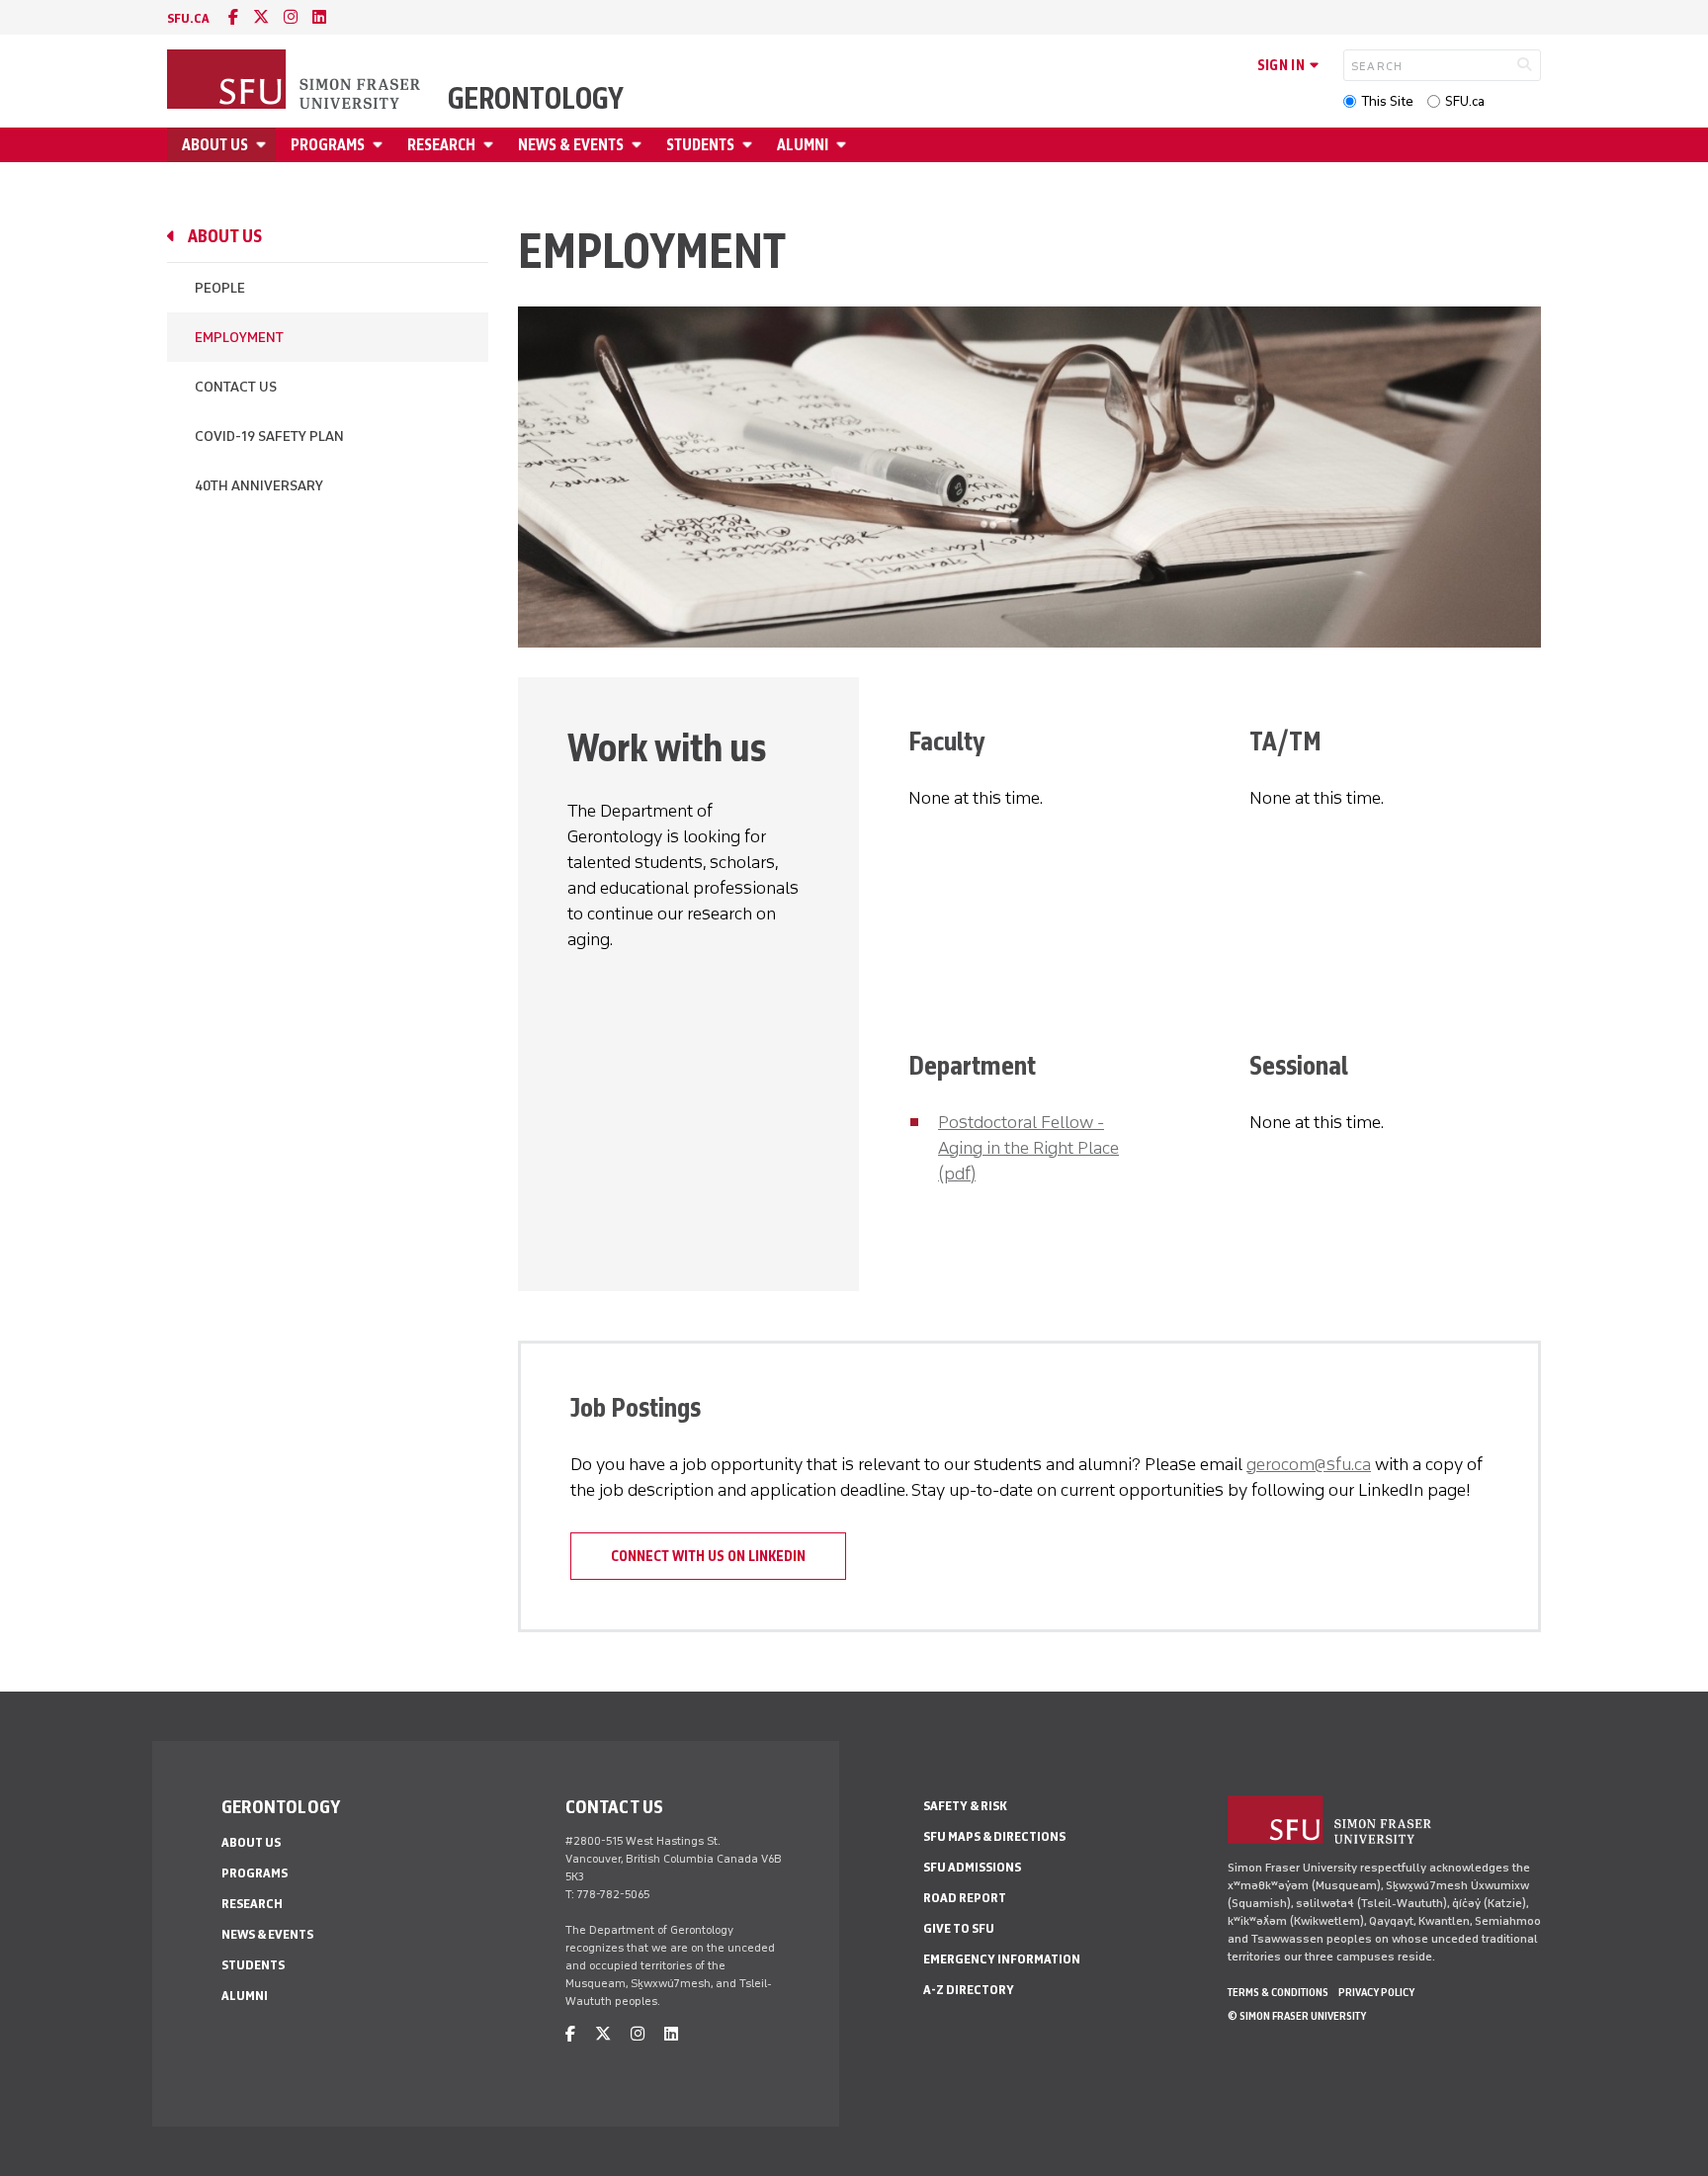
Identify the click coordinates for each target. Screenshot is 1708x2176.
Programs (328, 145)
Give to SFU (959, 1928)
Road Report (965, 1898)
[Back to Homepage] (296, 81)
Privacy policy (1376, 1992)
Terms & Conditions (1278, 1992)
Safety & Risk (965, 1806)
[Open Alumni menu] (844, 145)
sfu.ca (188, 18)
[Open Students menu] (750, 145)
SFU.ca (1465, 101)
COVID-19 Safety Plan (269, 436)
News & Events (571, 145)
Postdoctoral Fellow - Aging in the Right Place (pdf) (1028, 1148)
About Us (215, 145)
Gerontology (536, 99)
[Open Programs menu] (381, 145)
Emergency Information (1002, 1959)
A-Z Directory (969, 1990)
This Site (1387, 101)
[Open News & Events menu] (640, 145)
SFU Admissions (972, 1867)
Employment (239, 338)
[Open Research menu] (491, 145)
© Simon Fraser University (1297, 2016)
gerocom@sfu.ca (1309, 1464)
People (220, 288)
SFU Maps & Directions (994, 1836)
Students (700, 145)
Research (441, 145)
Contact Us (236, 387)
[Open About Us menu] (264, 145)
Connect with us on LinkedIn (708, 1556)
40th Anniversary (259, 486)
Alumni (803, 145)
